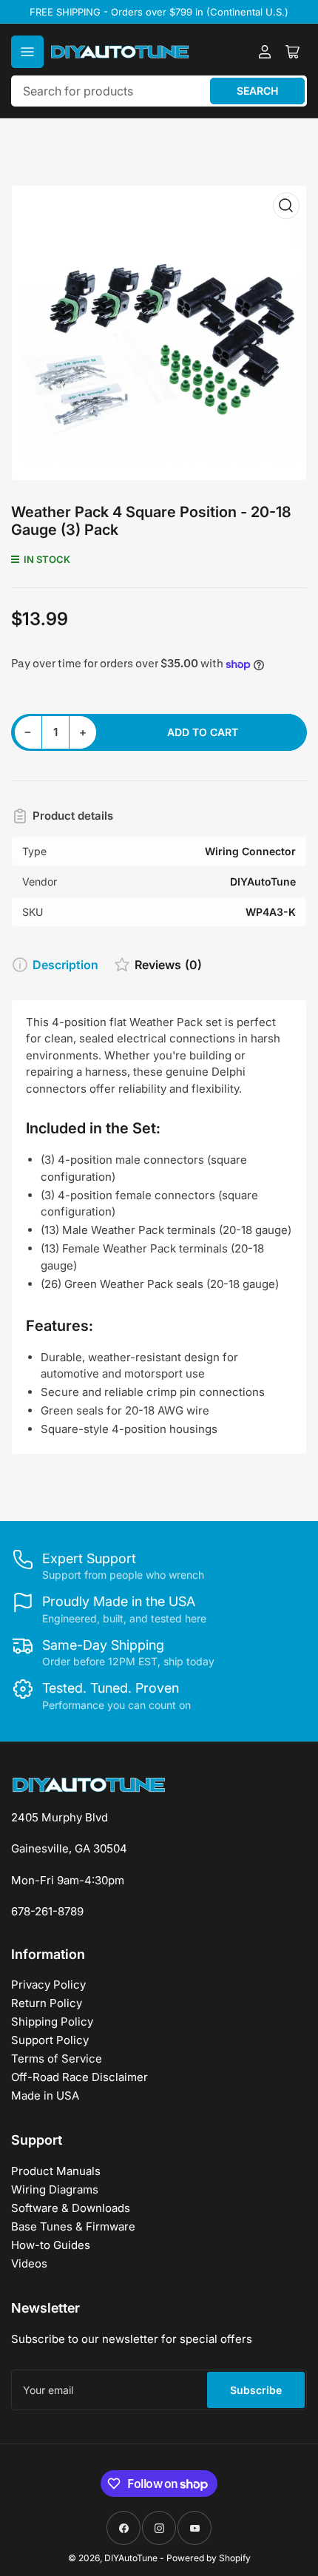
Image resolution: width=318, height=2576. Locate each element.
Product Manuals (56, 2171)
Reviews (168, 965)
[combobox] (159, 91)
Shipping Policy (52, 2022)
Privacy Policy (48, 1985)
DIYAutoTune (131, 2558)
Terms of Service (57, 2059)
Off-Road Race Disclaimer (79, 2077)
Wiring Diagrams (55, 2189)
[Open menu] (27, 52)
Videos (29, 2263)
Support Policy (50, 2040)
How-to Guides (51, 2245)
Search (257, 91)
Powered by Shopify (209, 2558)
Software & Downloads (71, 2208)
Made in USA (45, 2095)
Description (65, 965)
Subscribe (256, 2390)
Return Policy (47, 2003)
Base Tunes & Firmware (73, 2226)
